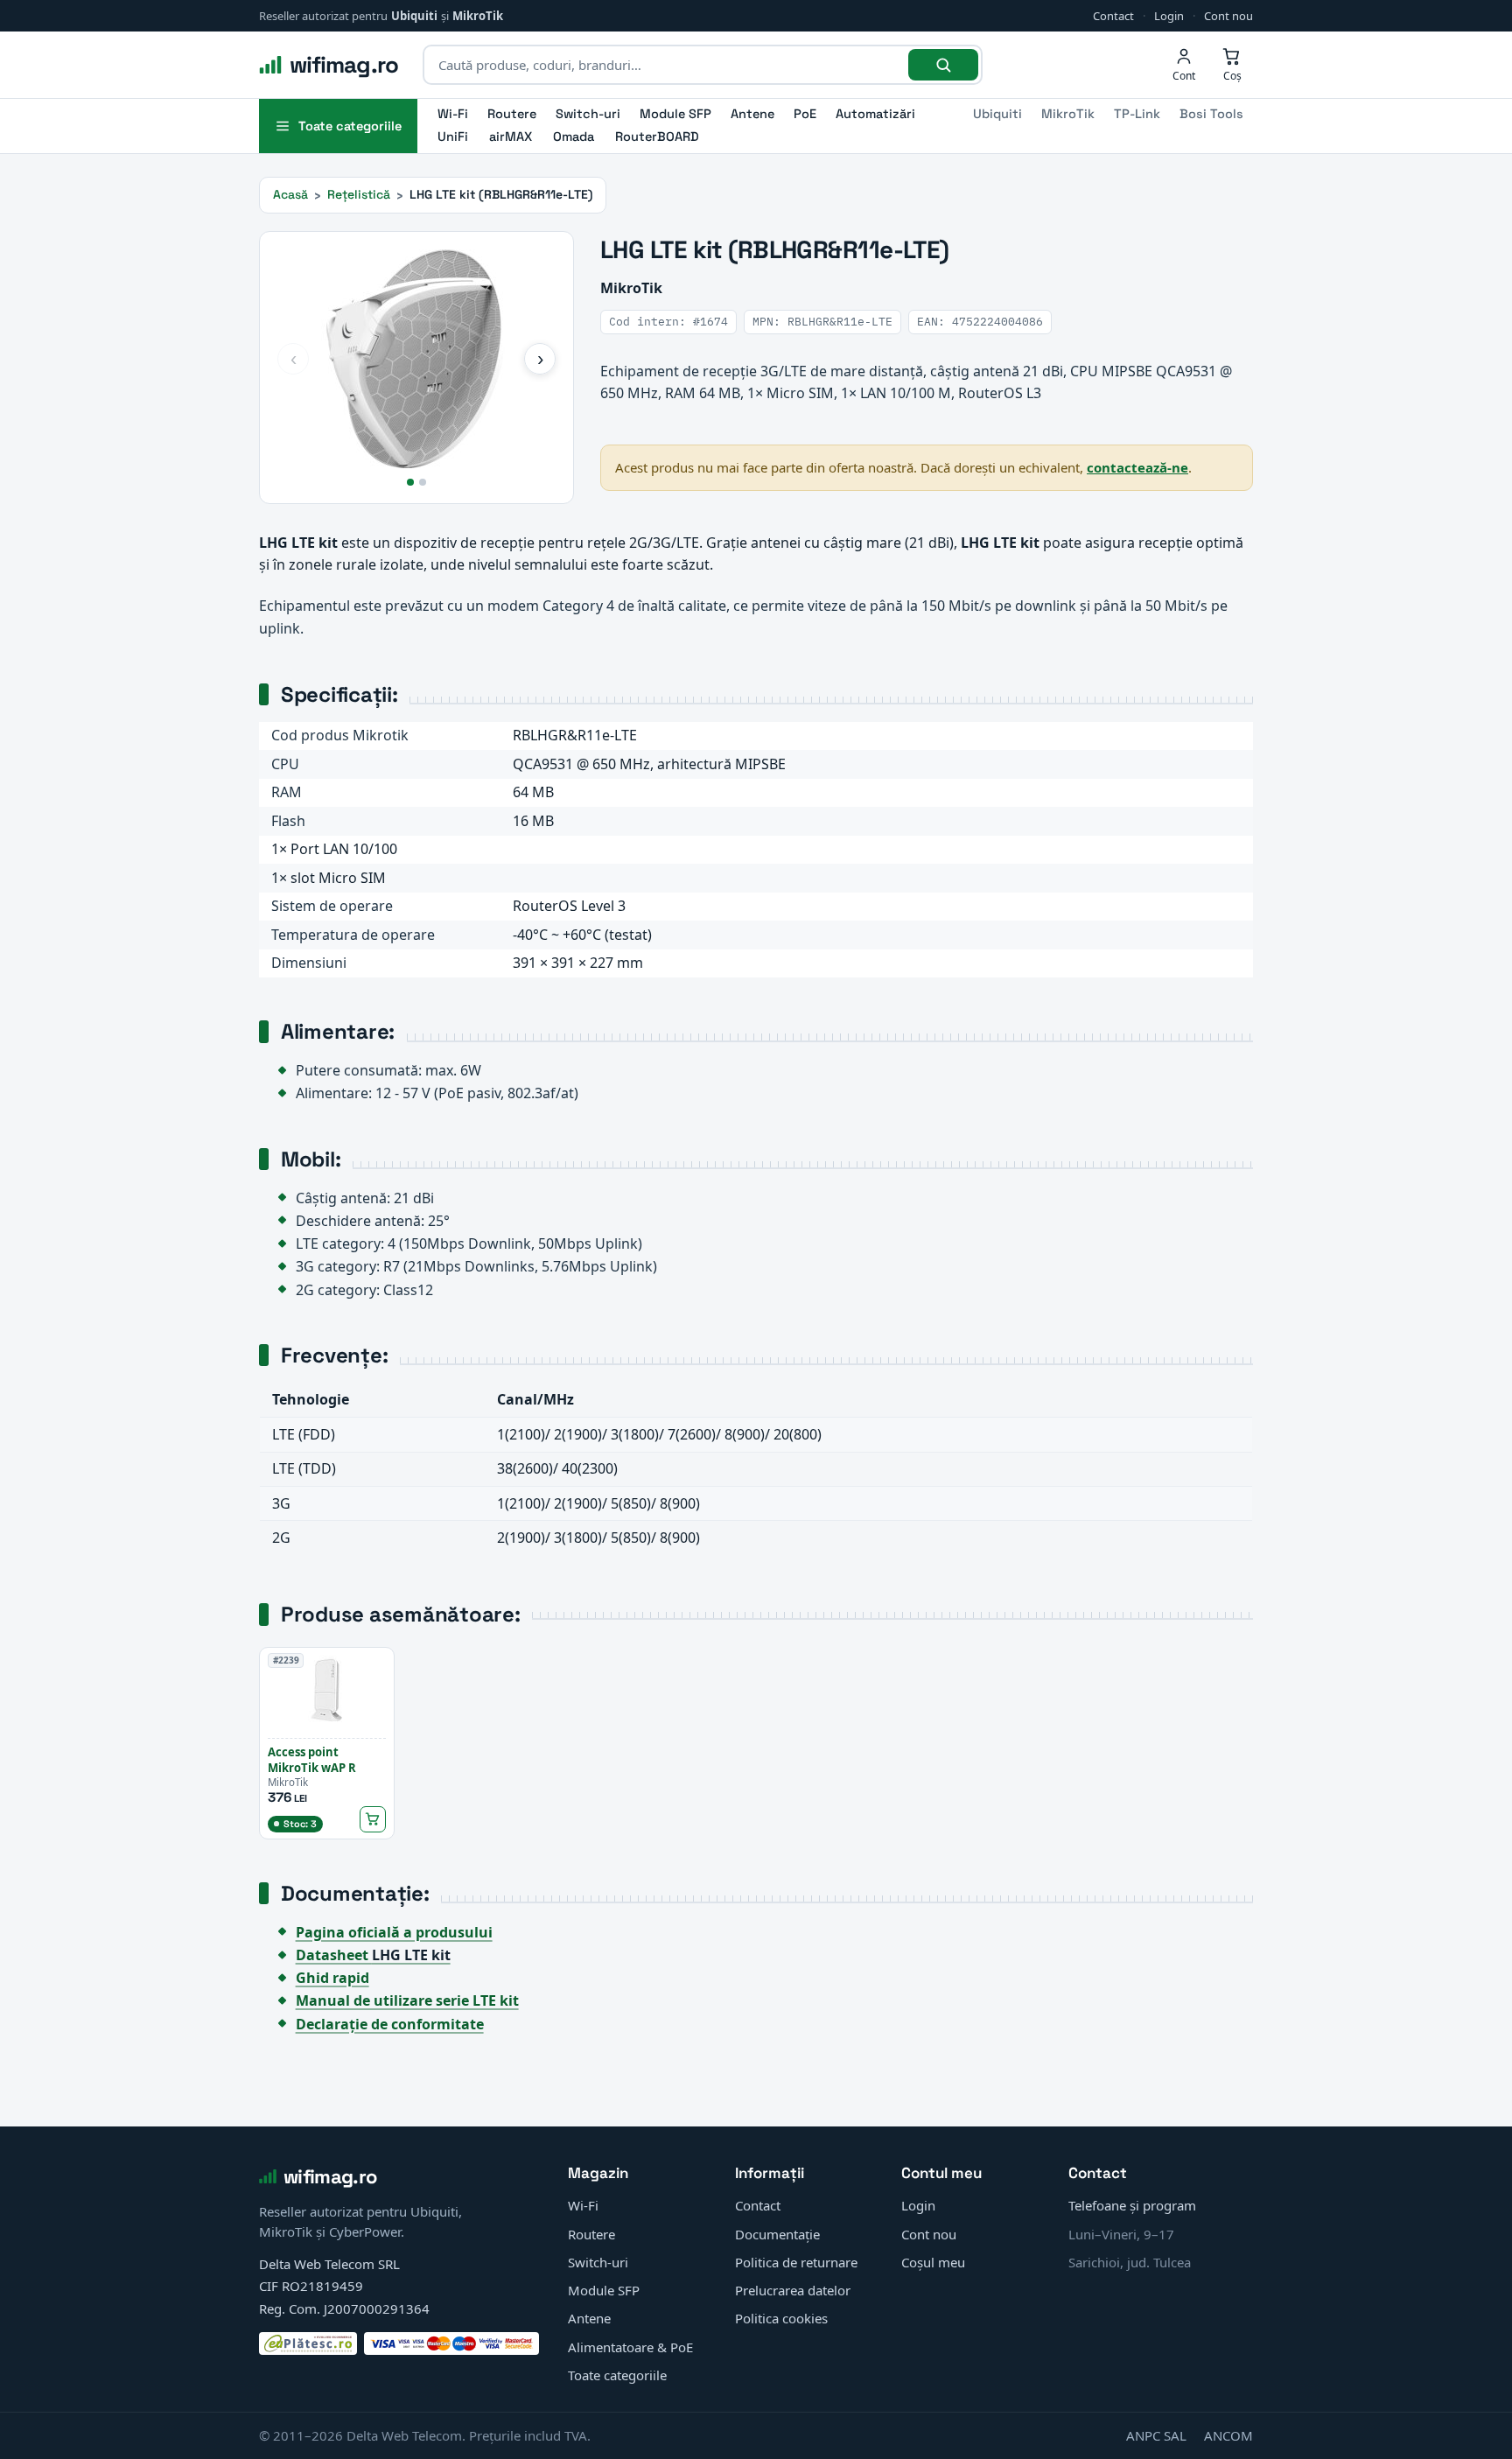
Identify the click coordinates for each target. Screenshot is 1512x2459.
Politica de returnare (796, 2262)
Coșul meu (933, 2262)
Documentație (777, 2234)
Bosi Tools (1211, 114)
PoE (805, 114)
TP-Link (1137, 114)
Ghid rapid (332, 1978)
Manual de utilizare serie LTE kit (407, 2000)
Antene (752, 114)
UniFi (453, 137)
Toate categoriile (617, 2375)
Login (1169, 16)
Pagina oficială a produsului (394, 1932)
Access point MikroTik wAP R (312, 1760)
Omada (574, 137)
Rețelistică (359, 194)
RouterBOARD (657, 137)
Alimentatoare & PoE (630, 2347)
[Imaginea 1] (410, 482)
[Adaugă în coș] (373, 1819)
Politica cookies (781, 2318)
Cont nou (1228, 16)
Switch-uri (588, 114)
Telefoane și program (1132, 2205)
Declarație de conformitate (390, 2024)
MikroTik (478, 16)
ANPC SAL (1156, 2435)
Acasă (290, 194)
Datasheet (373, 1955)
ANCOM (1228, 2435)
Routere (512, 114)
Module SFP (675, 114)
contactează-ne (1137, 467)
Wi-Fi (453, 114)
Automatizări (875, 114)
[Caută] (943, 65)
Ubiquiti (414, 16)
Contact (1113, 16)
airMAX (511, 137)
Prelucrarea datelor (793, 2290)
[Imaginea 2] (423, 482)
